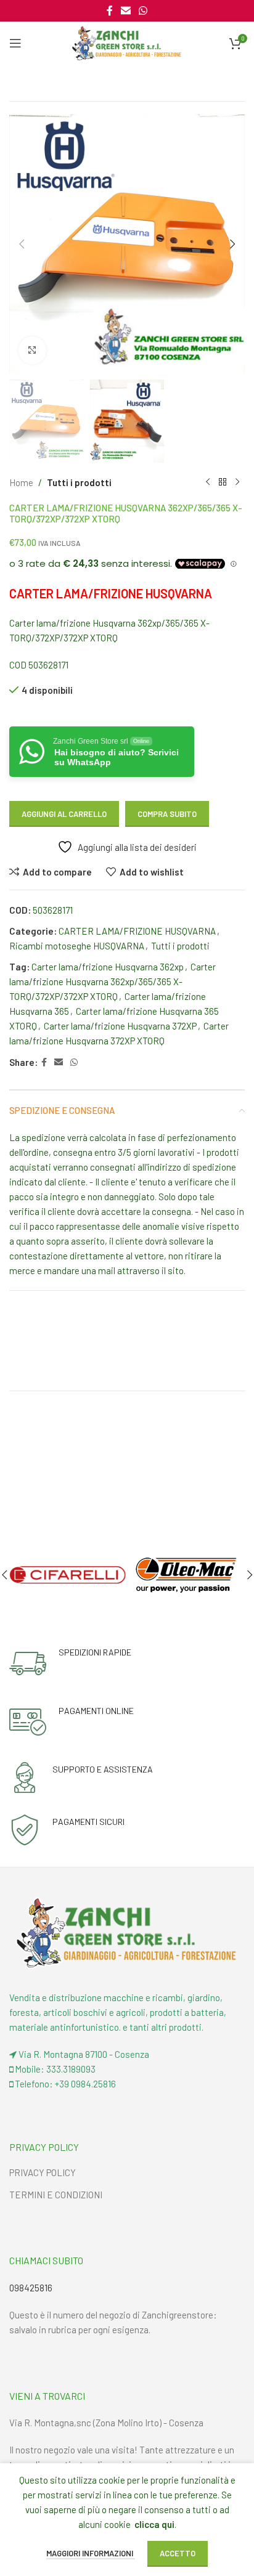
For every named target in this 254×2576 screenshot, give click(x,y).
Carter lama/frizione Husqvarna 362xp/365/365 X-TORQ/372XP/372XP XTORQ (113, 981)
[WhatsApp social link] (143, 10)
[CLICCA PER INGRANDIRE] (32, 350)
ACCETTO (178, 2553)
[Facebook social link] (109, 10)
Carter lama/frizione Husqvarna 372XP (120, 1026)
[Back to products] (223, 482)
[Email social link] (125, 10)
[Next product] (237, 482)
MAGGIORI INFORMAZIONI (91, 2553)
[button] (22, 244)
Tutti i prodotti (79, 482)
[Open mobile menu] (15, 43)
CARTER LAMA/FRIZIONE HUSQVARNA (137, 931)
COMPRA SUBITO (167, 814)
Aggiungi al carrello (64, 814)
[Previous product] (208, 482)
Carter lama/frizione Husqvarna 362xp (108, 967)
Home (21, 482)
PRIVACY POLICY (43, 2172)
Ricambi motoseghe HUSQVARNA (77, 946)
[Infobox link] (70, 1664)
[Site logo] (127, 42)
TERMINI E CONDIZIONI (56, 2195)
